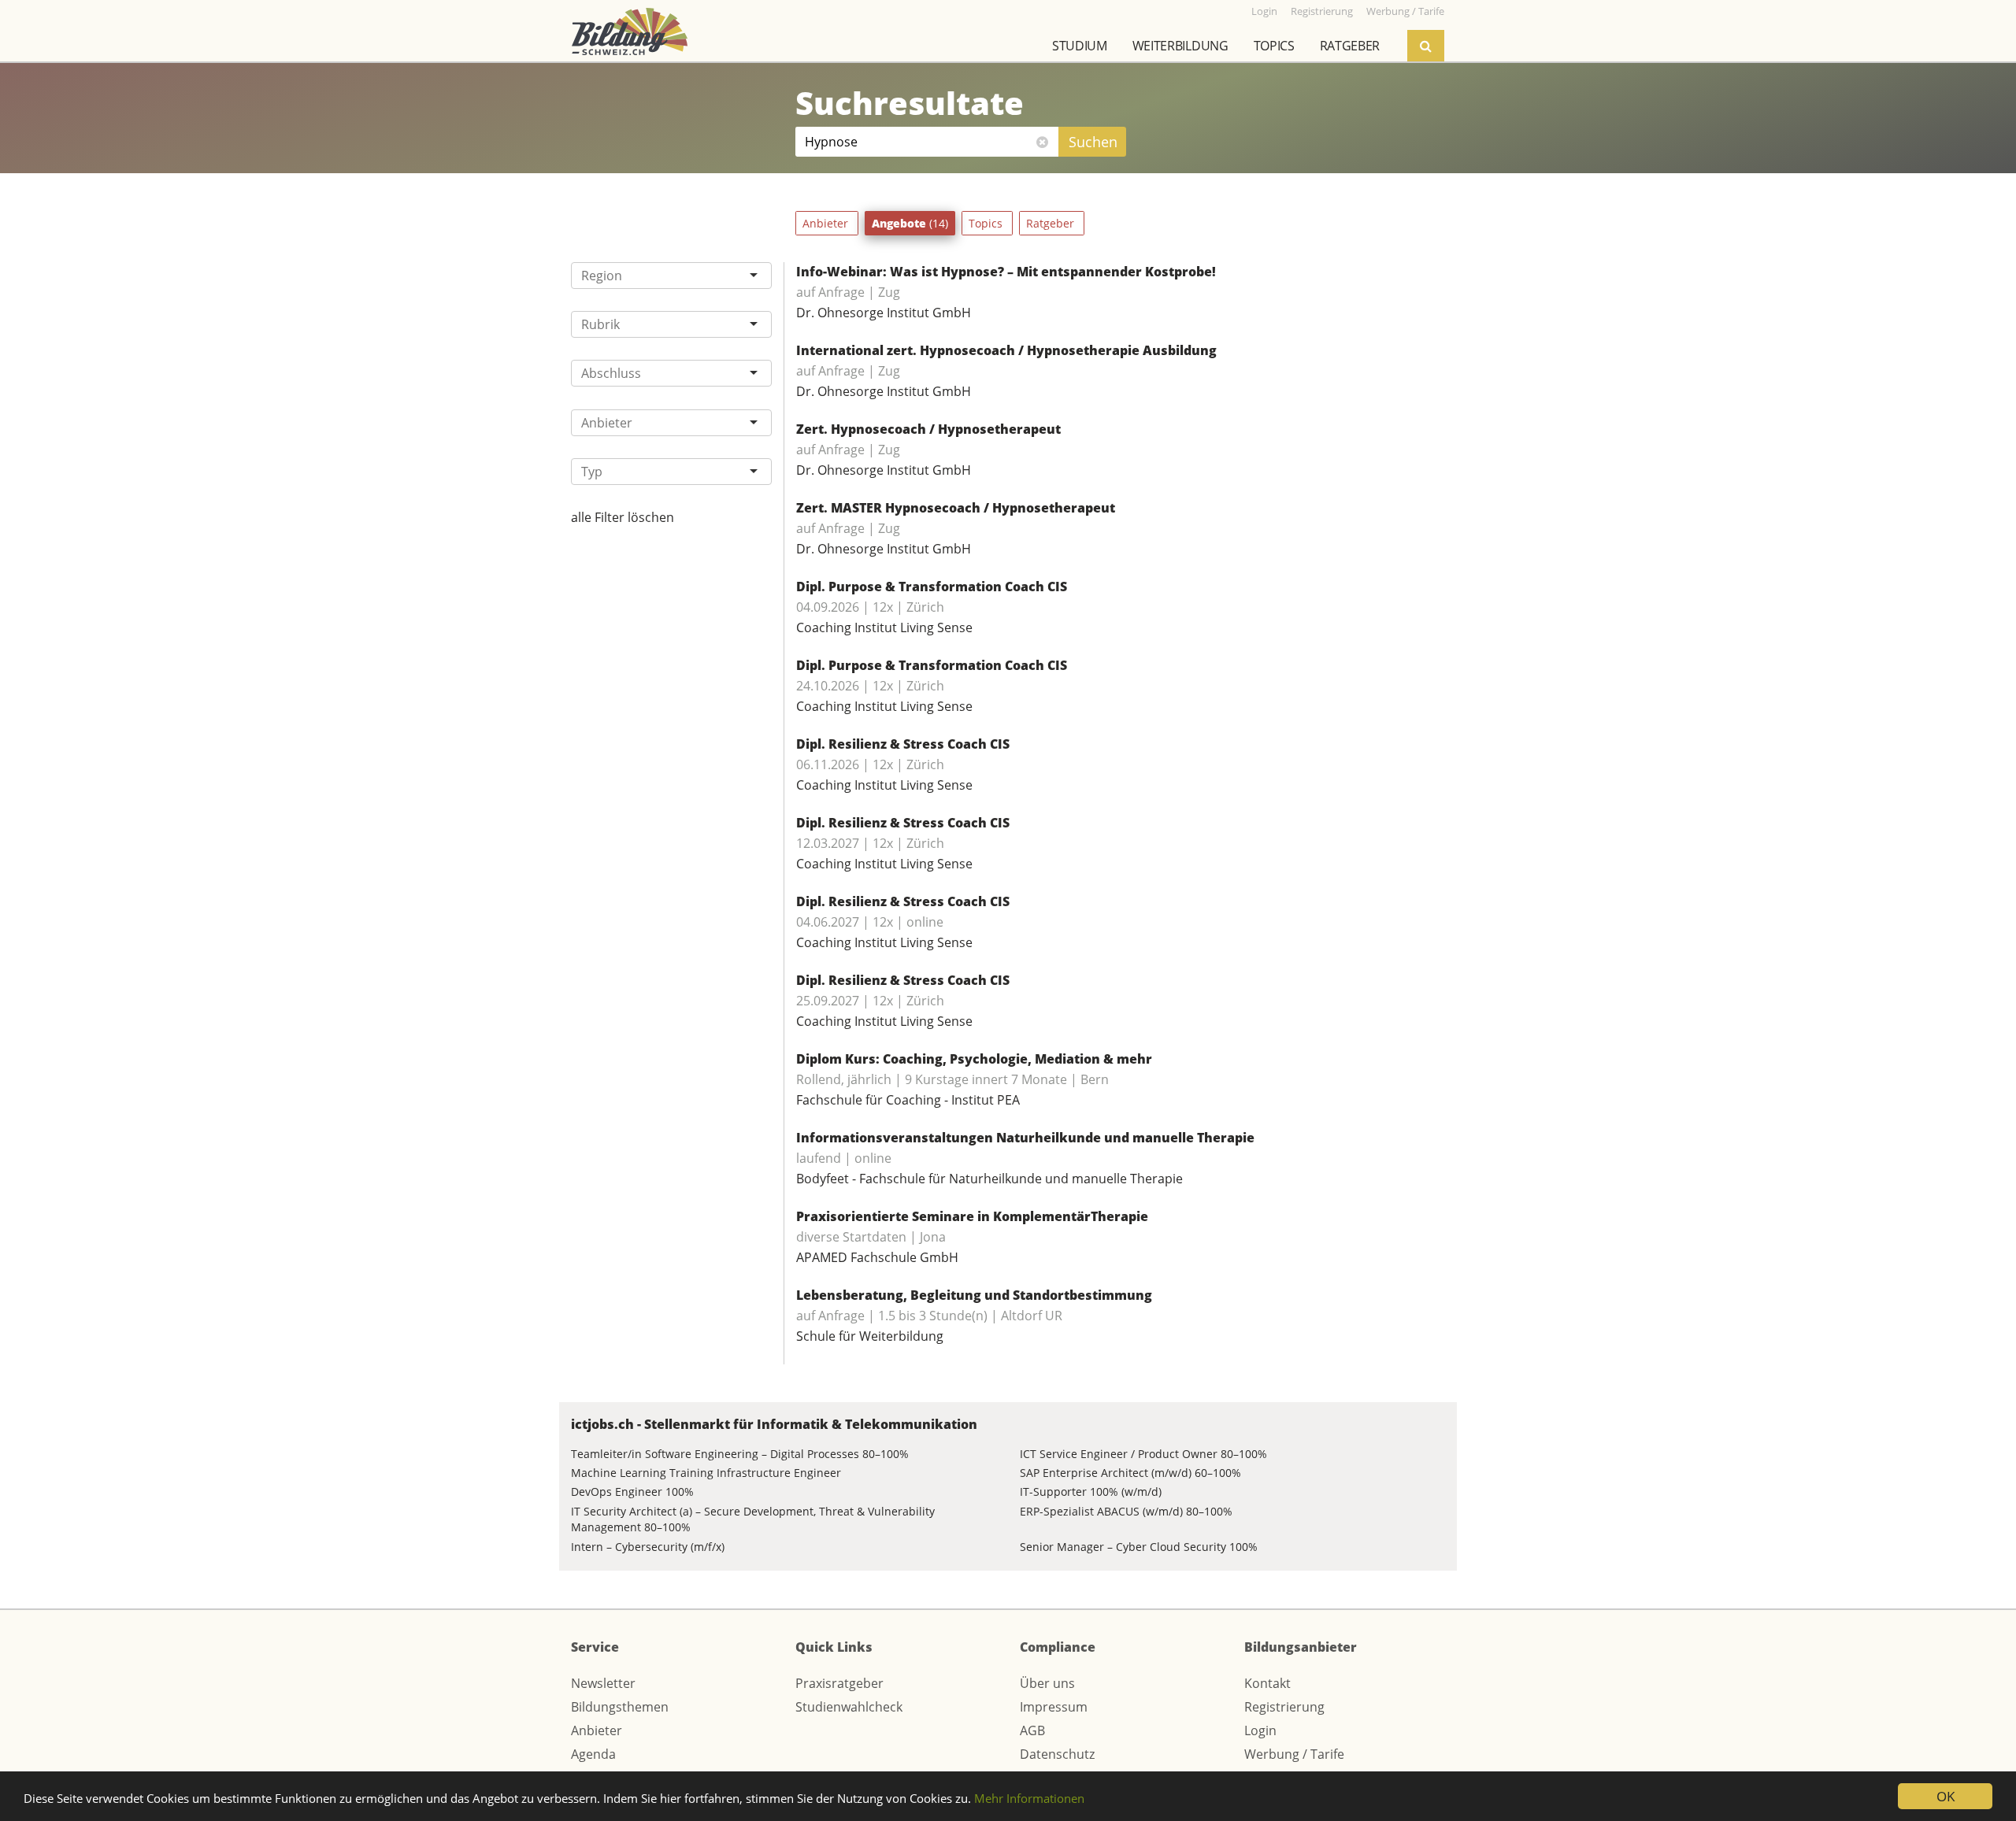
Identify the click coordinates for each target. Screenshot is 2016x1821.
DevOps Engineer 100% (632, 1492)
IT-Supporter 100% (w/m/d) (1091, 1492)
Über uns (1047, 1683)
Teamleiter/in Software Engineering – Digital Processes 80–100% (740, 1454)
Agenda (593, 1754)
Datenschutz (1057, 1754)
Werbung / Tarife (1294, 1754)
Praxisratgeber (839, 1683)
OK (1946, 1796)
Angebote (910, 223)
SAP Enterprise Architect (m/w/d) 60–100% (1130, 1473)
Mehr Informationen (1029, 1798)
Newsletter (603, 1683)
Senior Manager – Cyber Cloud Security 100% (1139, 1547)
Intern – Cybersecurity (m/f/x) (648, 1547)
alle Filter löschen (623, 517)
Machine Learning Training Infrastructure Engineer (706, 1473)
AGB (1032, 1730)
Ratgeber (1350, 46)
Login (1260, 1730)
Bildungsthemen (620, 1707)
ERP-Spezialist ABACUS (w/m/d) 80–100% (1126, 1511)
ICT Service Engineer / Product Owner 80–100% (1143, 1454)
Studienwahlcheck (849, 1707)
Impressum (1054, 1707)
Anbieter (827, 223)
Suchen (1093, 142)
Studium (1080, 46)
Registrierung (1284, 1707)
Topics (1274, 46)
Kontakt (1267, 1683)
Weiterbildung (1180, 46)
